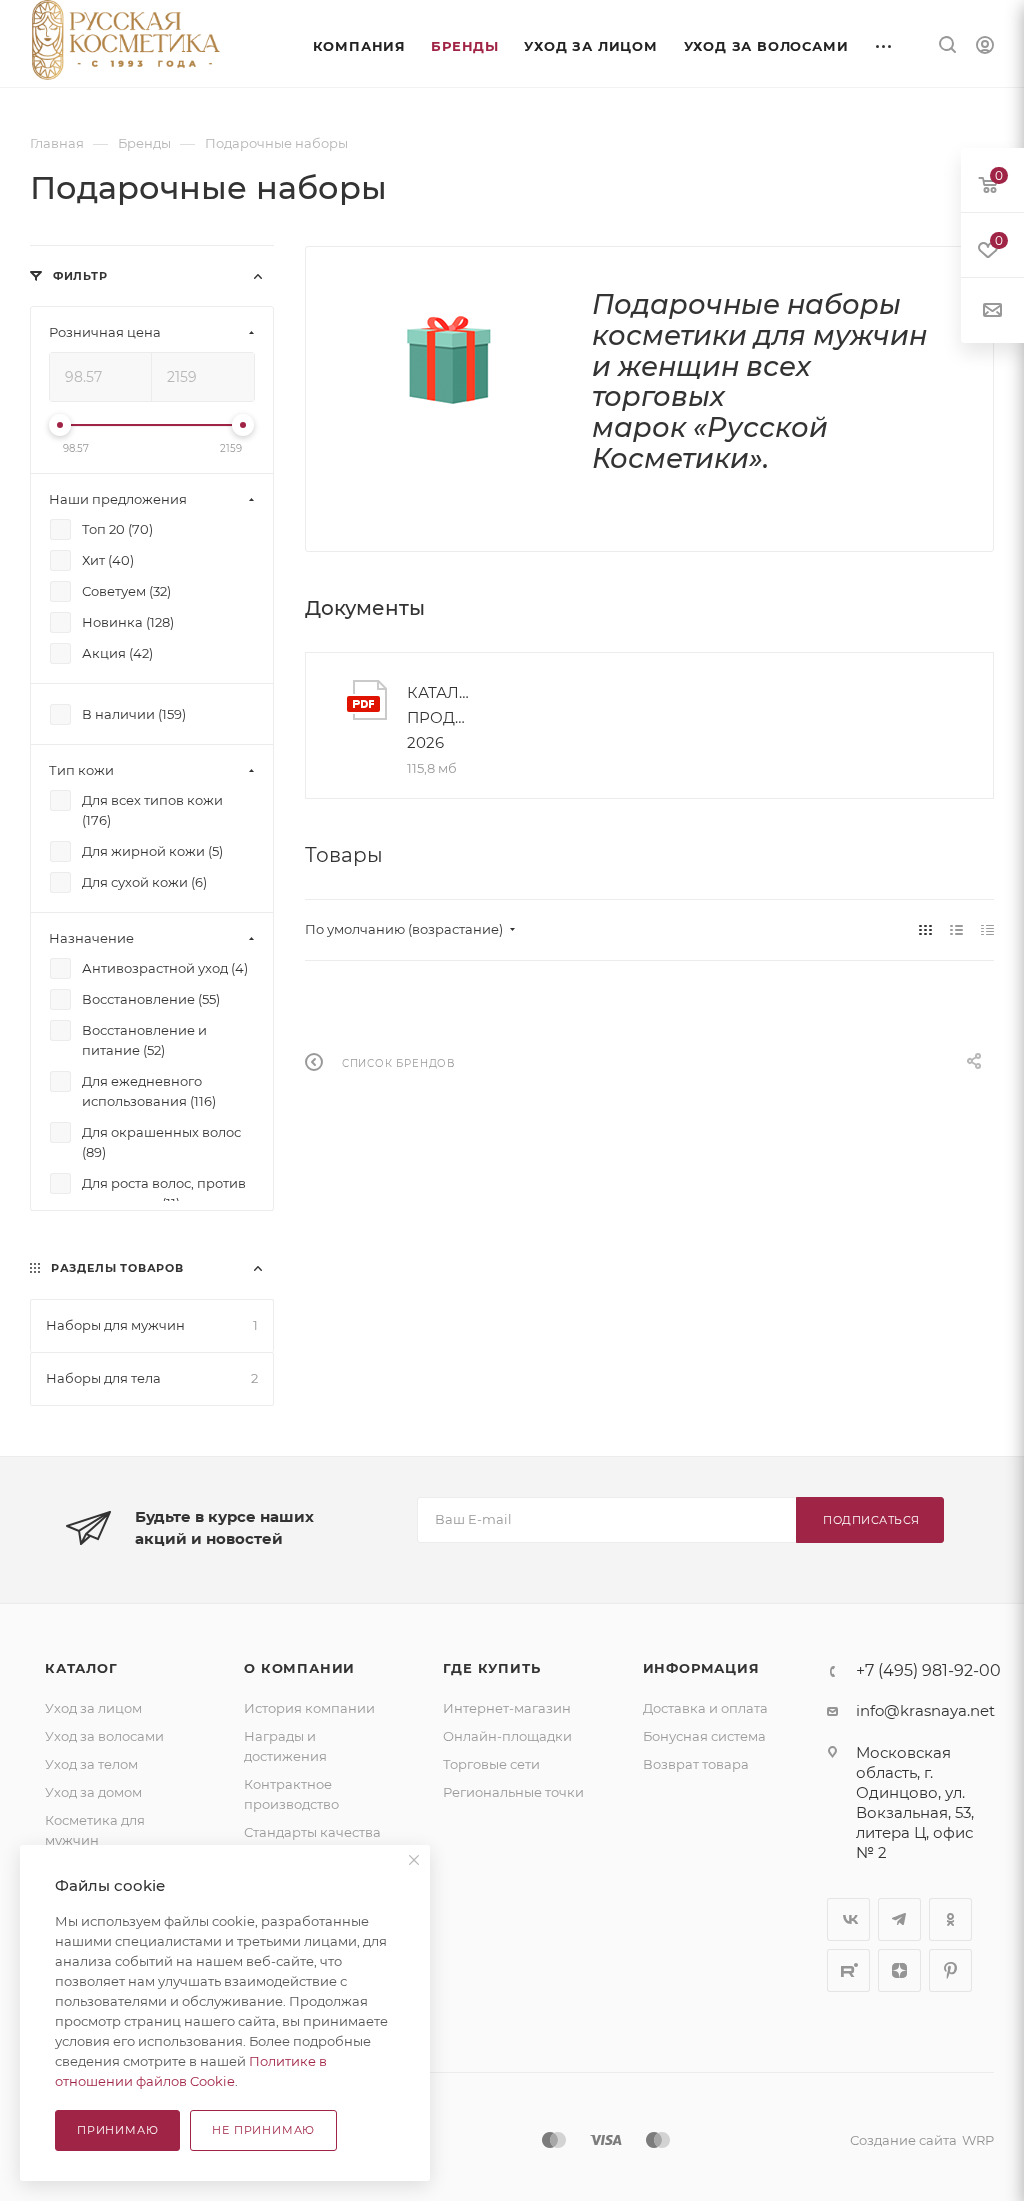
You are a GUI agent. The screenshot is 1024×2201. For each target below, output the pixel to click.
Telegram (899, 1919)
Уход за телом (91, 1764)
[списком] (956, 929)
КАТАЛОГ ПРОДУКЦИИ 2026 (440, 717)
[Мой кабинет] (985, 47)
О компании (299, 1668)
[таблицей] (987, 929)
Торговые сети (491, 1764)
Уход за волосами (104, 1736)
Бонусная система (704, 1736)
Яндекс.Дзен (899, 1970)
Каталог (81, 1668)
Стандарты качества (312, 1832)
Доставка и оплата (705, 1708)
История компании (309, 1708)
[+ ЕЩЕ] (885, 43)
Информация (701, 1668)
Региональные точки (513, 1792)
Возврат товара (696, 1764)
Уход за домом (93, 1792)
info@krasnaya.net (925, 1710)
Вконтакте (848, 1919)
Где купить (491, 1668)
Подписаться (871, 1520)
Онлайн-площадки (507, 1736)
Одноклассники (950, 1919)
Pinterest (950, 1970)
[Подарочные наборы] (449, 360)
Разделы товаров (117, 1269)
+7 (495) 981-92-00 (928, 1671)
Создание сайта (903, 2140)
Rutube (848, 1970)
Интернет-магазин (507, 1708)
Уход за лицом (93, 1708)
